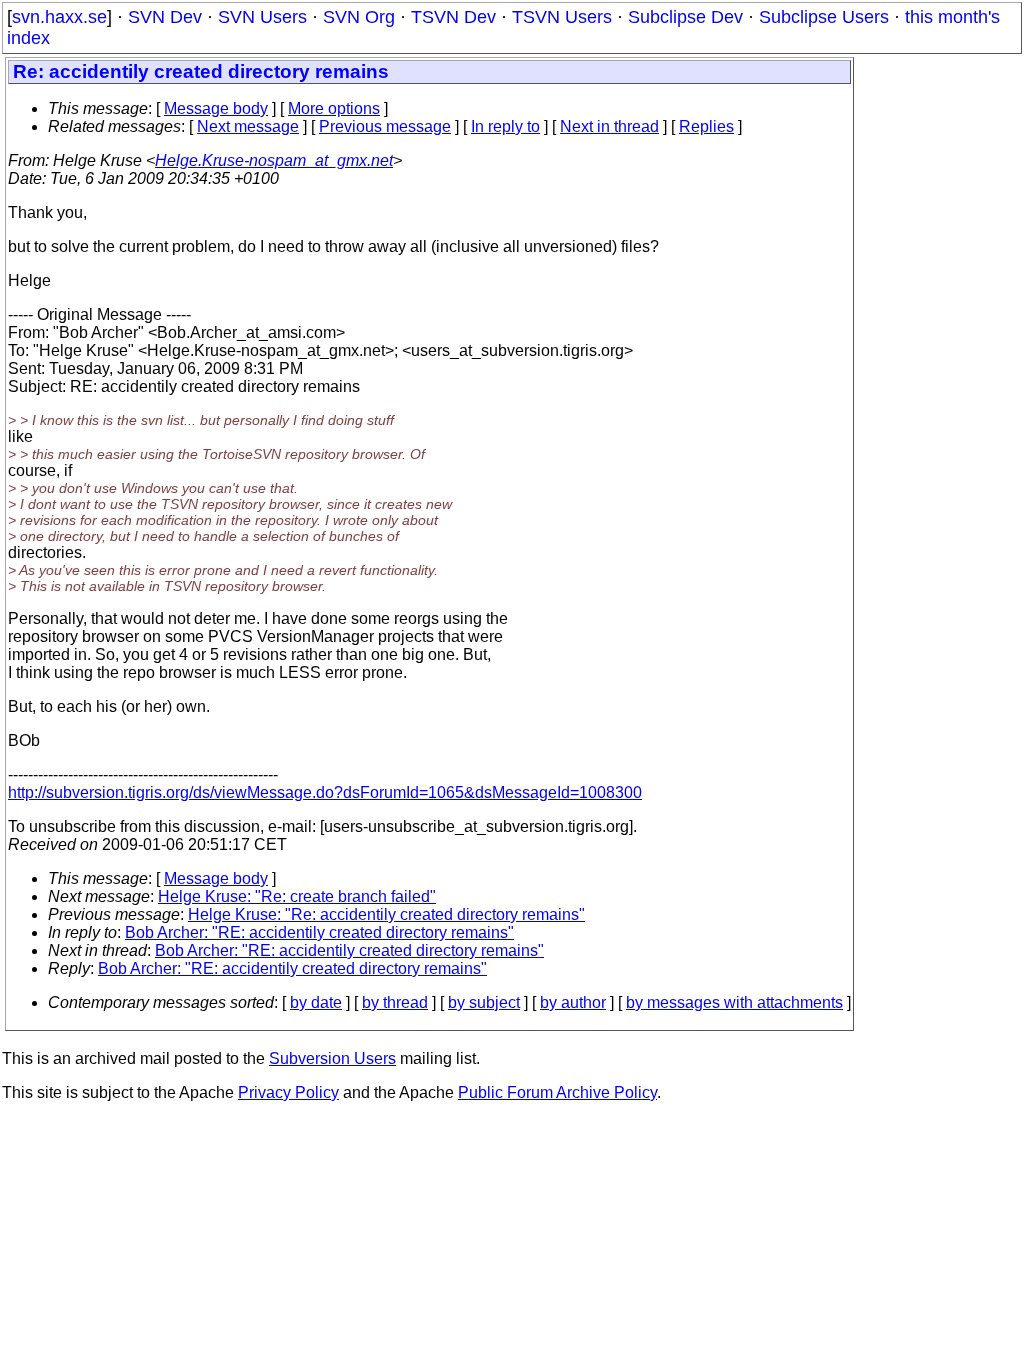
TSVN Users (562, 17)
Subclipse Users (824, 17)
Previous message (385, 126)
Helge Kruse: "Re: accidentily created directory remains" (386, 914)
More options (334, 108)
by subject (484, 1002)
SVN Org (359, 17)
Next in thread (609, 126)
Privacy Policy (288, 1092)
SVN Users (262, 17)
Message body (216, 108)
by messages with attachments (734, 1002)
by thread (395, 1002)
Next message (248, 126)
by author (573, 1002)
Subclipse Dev (685, 17)
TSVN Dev (453, 17)
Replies (706, 126)
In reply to (505, 126)
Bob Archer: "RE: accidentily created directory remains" (319, 932)
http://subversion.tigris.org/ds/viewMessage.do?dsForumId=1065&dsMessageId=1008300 (325, 792)
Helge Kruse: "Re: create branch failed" (297, 896)
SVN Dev (165, 17)
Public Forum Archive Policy (557, 1092)
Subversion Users (332, 1058)
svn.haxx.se (59, 17)
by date (316, 1002)
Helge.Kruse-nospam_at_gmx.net (274, 160)
